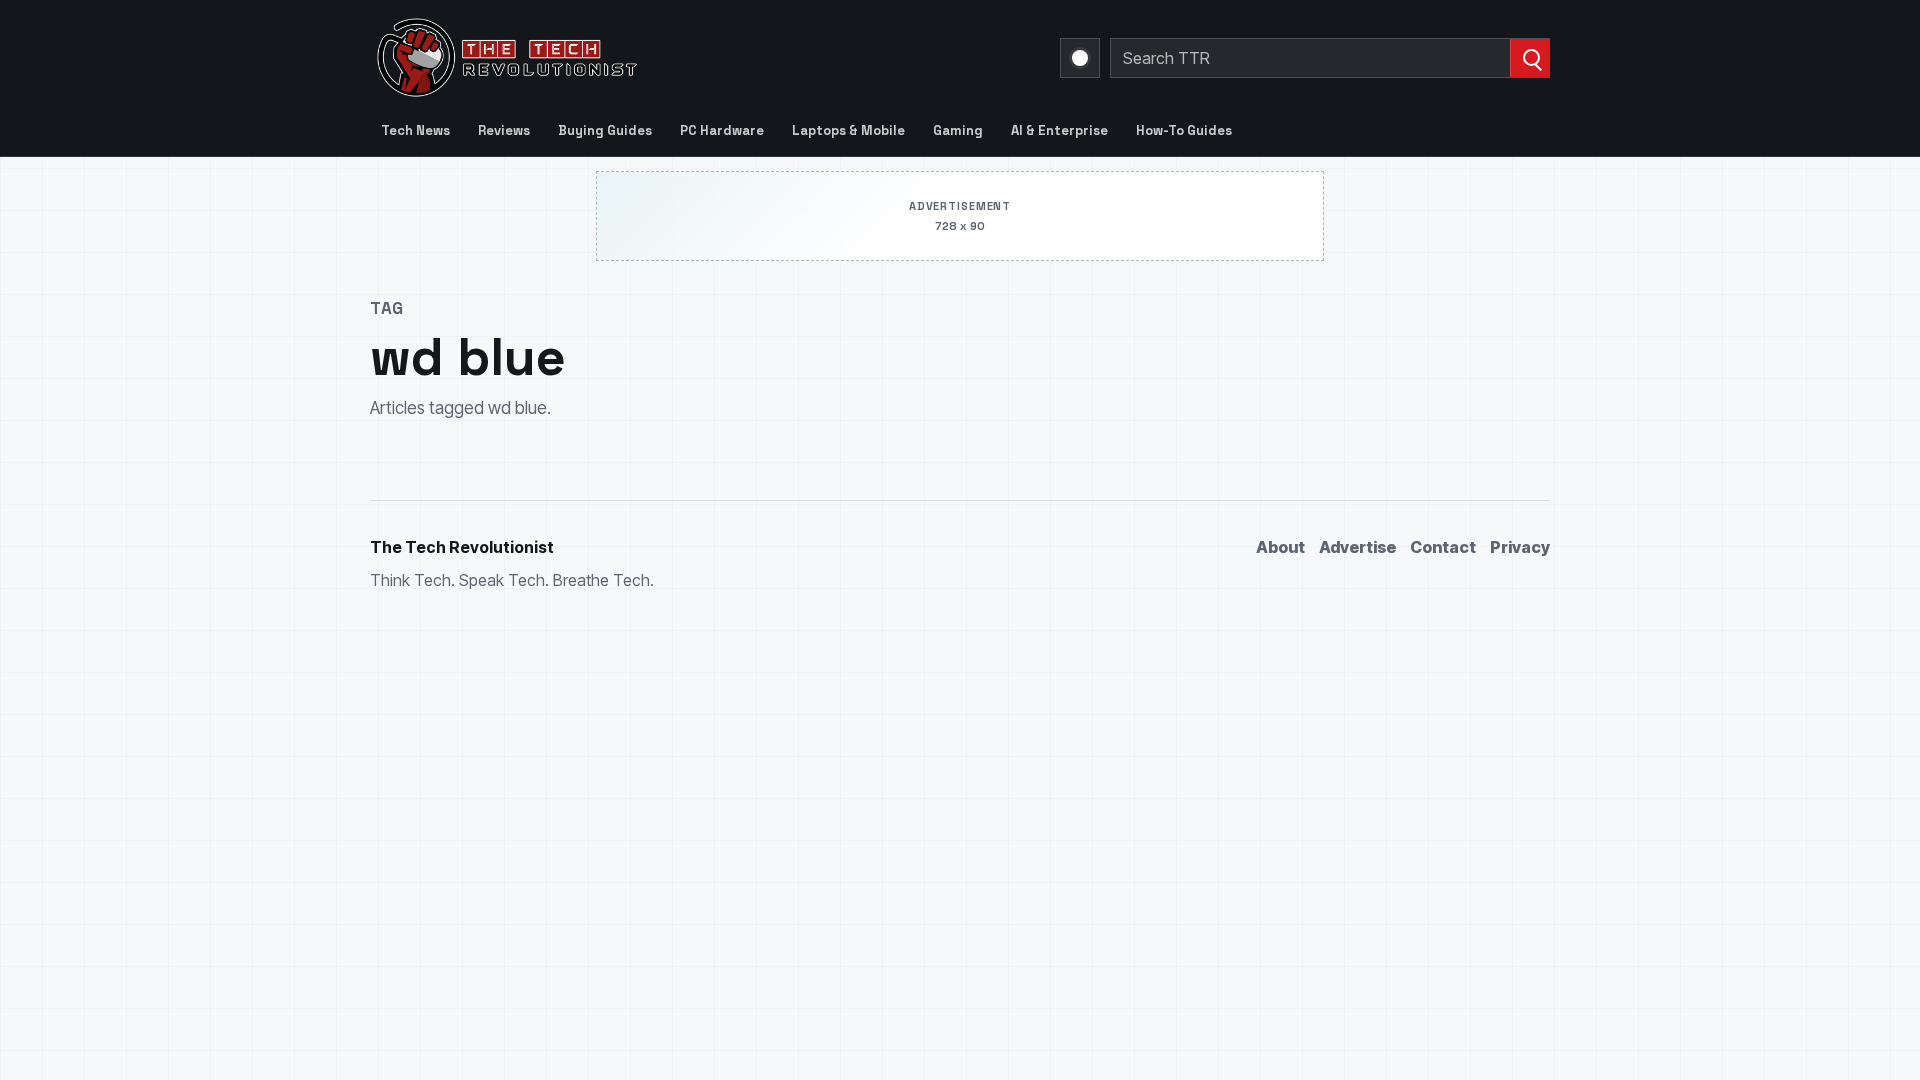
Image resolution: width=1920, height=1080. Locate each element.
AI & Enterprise (1059, 130)
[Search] (1529, 58)
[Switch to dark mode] (1080, 58)
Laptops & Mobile (848, 130)
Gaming (958, 130)
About (1280, 547)
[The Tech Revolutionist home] (650, 58)
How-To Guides (1184, 130)
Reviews (504, 130)
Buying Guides (605, 130)
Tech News (415, 130)
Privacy (1520, 547)
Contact (1443, 547)
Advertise (1357, 547)
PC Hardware (722, 130)
